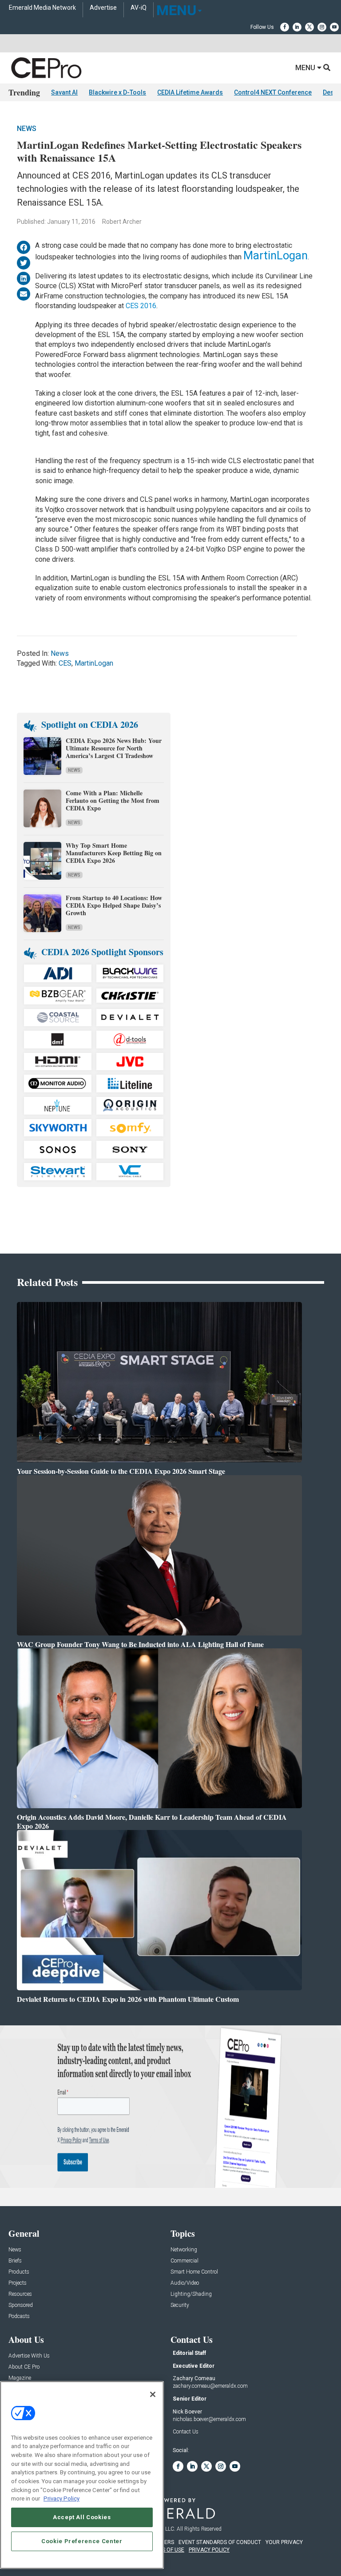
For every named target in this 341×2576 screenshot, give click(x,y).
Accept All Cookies (82, 2517)
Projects (18, 2283)
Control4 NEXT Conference (273, 92)
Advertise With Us (29, 2356)
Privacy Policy (61, 2499)
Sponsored (21, 2305)
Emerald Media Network (42, 8)
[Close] (153, 2394)
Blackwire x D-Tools (117, 92)
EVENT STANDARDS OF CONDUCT (220, 2542)
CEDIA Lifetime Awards (190, 92)
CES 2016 (141, 306)
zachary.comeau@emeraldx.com (210, 2386)
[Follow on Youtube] (334, 27)
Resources (20, 2294)
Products (19, 2272)
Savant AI (64, 92)
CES (65, 663)
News (27, 129)
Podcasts (19, 2316)
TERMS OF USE (166, 2550)
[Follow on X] (309, 27)
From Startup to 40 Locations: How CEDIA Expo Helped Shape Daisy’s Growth (114, 905)
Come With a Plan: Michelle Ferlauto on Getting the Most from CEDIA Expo (113, 800)
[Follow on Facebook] (285, 27)
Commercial (184, 2261)
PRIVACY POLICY (209, 2550)
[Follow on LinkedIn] (297, 27)
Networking (184, 2250)
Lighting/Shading (191, 2294)
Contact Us (186, 2432)
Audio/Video (185, 2283)
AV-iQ (139, 8)
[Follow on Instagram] (322, 27)
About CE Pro (24, 2367)
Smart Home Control (194, 2272)
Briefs (15, 2261)
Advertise (103, 8)
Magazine (20, 2378)
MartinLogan (276, 255)
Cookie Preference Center (82, 2541)
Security (180, 2305)
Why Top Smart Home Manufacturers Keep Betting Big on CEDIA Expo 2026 (114, 853)
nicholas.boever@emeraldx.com (209, 2419)
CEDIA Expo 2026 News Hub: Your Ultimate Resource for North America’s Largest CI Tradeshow (114, 748)
